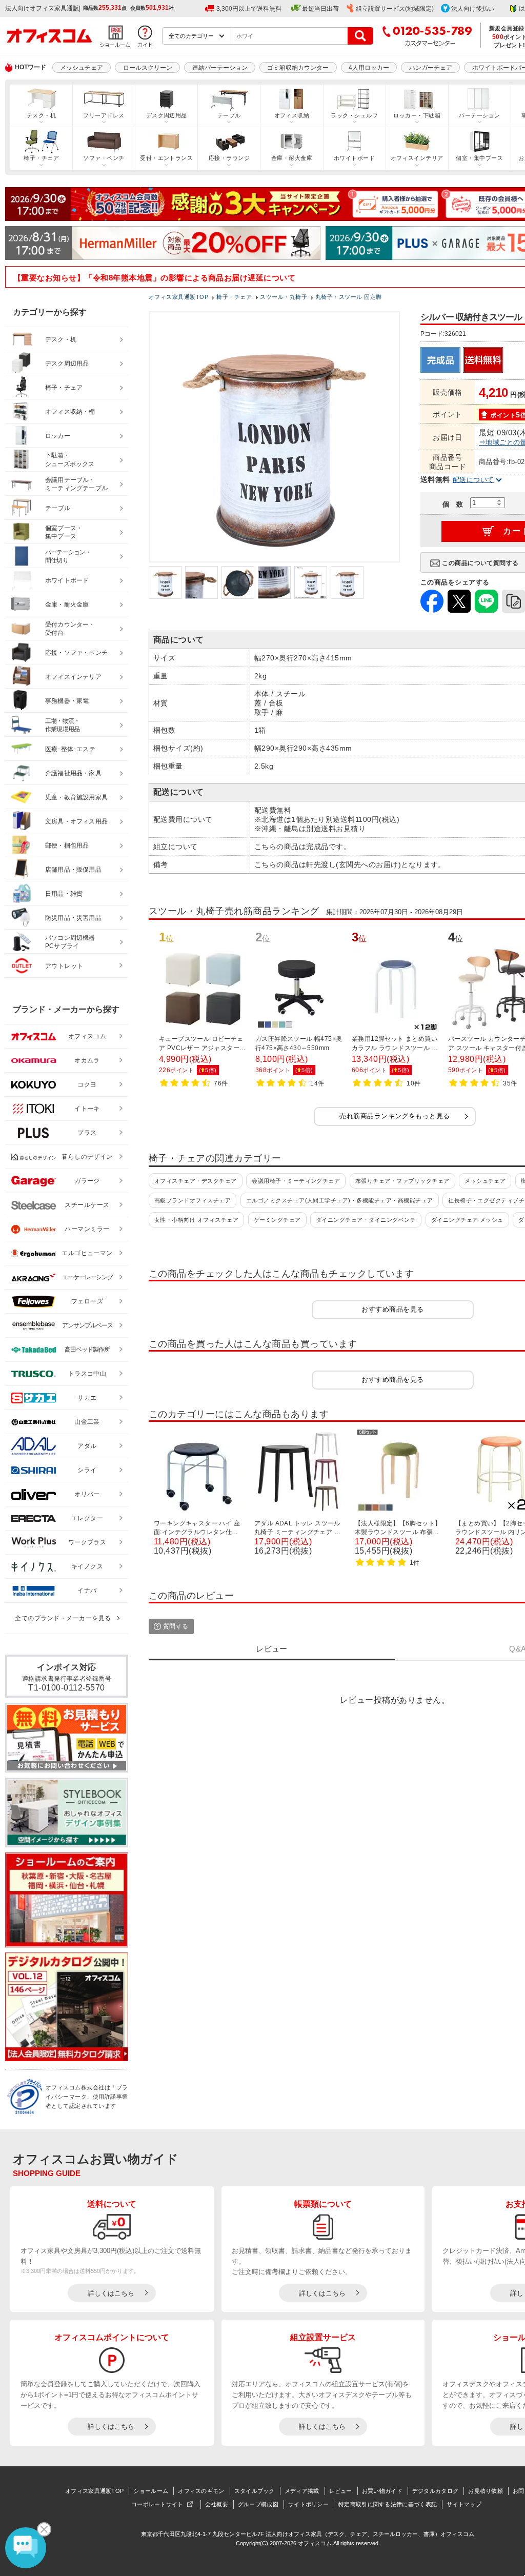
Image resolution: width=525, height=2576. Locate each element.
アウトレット (64, 966)
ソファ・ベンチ (104, 158)
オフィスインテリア (417, 158)
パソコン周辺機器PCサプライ (70, 942)
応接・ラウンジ (229, 158)
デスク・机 (41, 115)
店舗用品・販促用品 (73, 870)
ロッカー (58, 436)
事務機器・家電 (67, 701)
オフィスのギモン (201, 2491)
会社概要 (217, 2504)
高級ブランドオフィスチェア (193, 1200)
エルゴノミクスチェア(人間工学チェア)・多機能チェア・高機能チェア (340, 1200)
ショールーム (151, 2491)
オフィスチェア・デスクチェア (196, 1181)
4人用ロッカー (369, 68)
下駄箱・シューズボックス (70, 460)
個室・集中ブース (479, 158)
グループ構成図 (258, 2504)
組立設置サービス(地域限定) (395, 9)
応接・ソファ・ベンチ (76, 653)
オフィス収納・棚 (70, 412)
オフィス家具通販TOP (94, 2491)
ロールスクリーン (148, 68)
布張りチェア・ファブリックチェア (402, 1181)
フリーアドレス (104, 115)
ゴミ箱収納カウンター (298, 68)
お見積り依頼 (486, 2491)
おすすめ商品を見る (392, 1309)
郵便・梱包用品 (67, 846)
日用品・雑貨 (64, 894)
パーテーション (479, 115)
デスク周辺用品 (167, 115)
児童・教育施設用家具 (76, 797)
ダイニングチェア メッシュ (467, 1220)
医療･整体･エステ (70, 749)
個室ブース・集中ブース (64, 532)
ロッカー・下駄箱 (417, 115)
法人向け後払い (473, 9)
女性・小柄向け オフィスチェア (196, 1220)
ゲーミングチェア (277, 1220)
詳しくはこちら (111, 2293)
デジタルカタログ (435, 2491)
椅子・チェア (41, 158)
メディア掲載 (302, 2491)
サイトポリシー (308, 2504)
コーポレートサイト (157, 2504)
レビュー (341, 2491)
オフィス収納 (292, 115)
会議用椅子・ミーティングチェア (296, 1181)
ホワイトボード (354, 158)
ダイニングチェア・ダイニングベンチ (366, 1220)
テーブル (229, 115)
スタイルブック (255, 2491)
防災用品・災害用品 (73, 918)
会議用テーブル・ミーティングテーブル (76, 484)
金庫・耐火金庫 (292, 158)
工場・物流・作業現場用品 (62, 725)
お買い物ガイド (382, 2491)
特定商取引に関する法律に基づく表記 (388, 2504)
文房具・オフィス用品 (76, 821)
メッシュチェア (82, 68)
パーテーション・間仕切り (68, 557)
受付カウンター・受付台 (70, 629)
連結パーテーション (220, 68)
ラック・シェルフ (354, 115)
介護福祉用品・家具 (73, 773)
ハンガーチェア (431, 68)
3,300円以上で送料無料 (249, 9)
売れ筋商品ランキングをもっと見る (395, 1116)
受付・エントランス (166, 158)
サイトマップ (464, 2504)
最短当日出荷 (320, 9)
